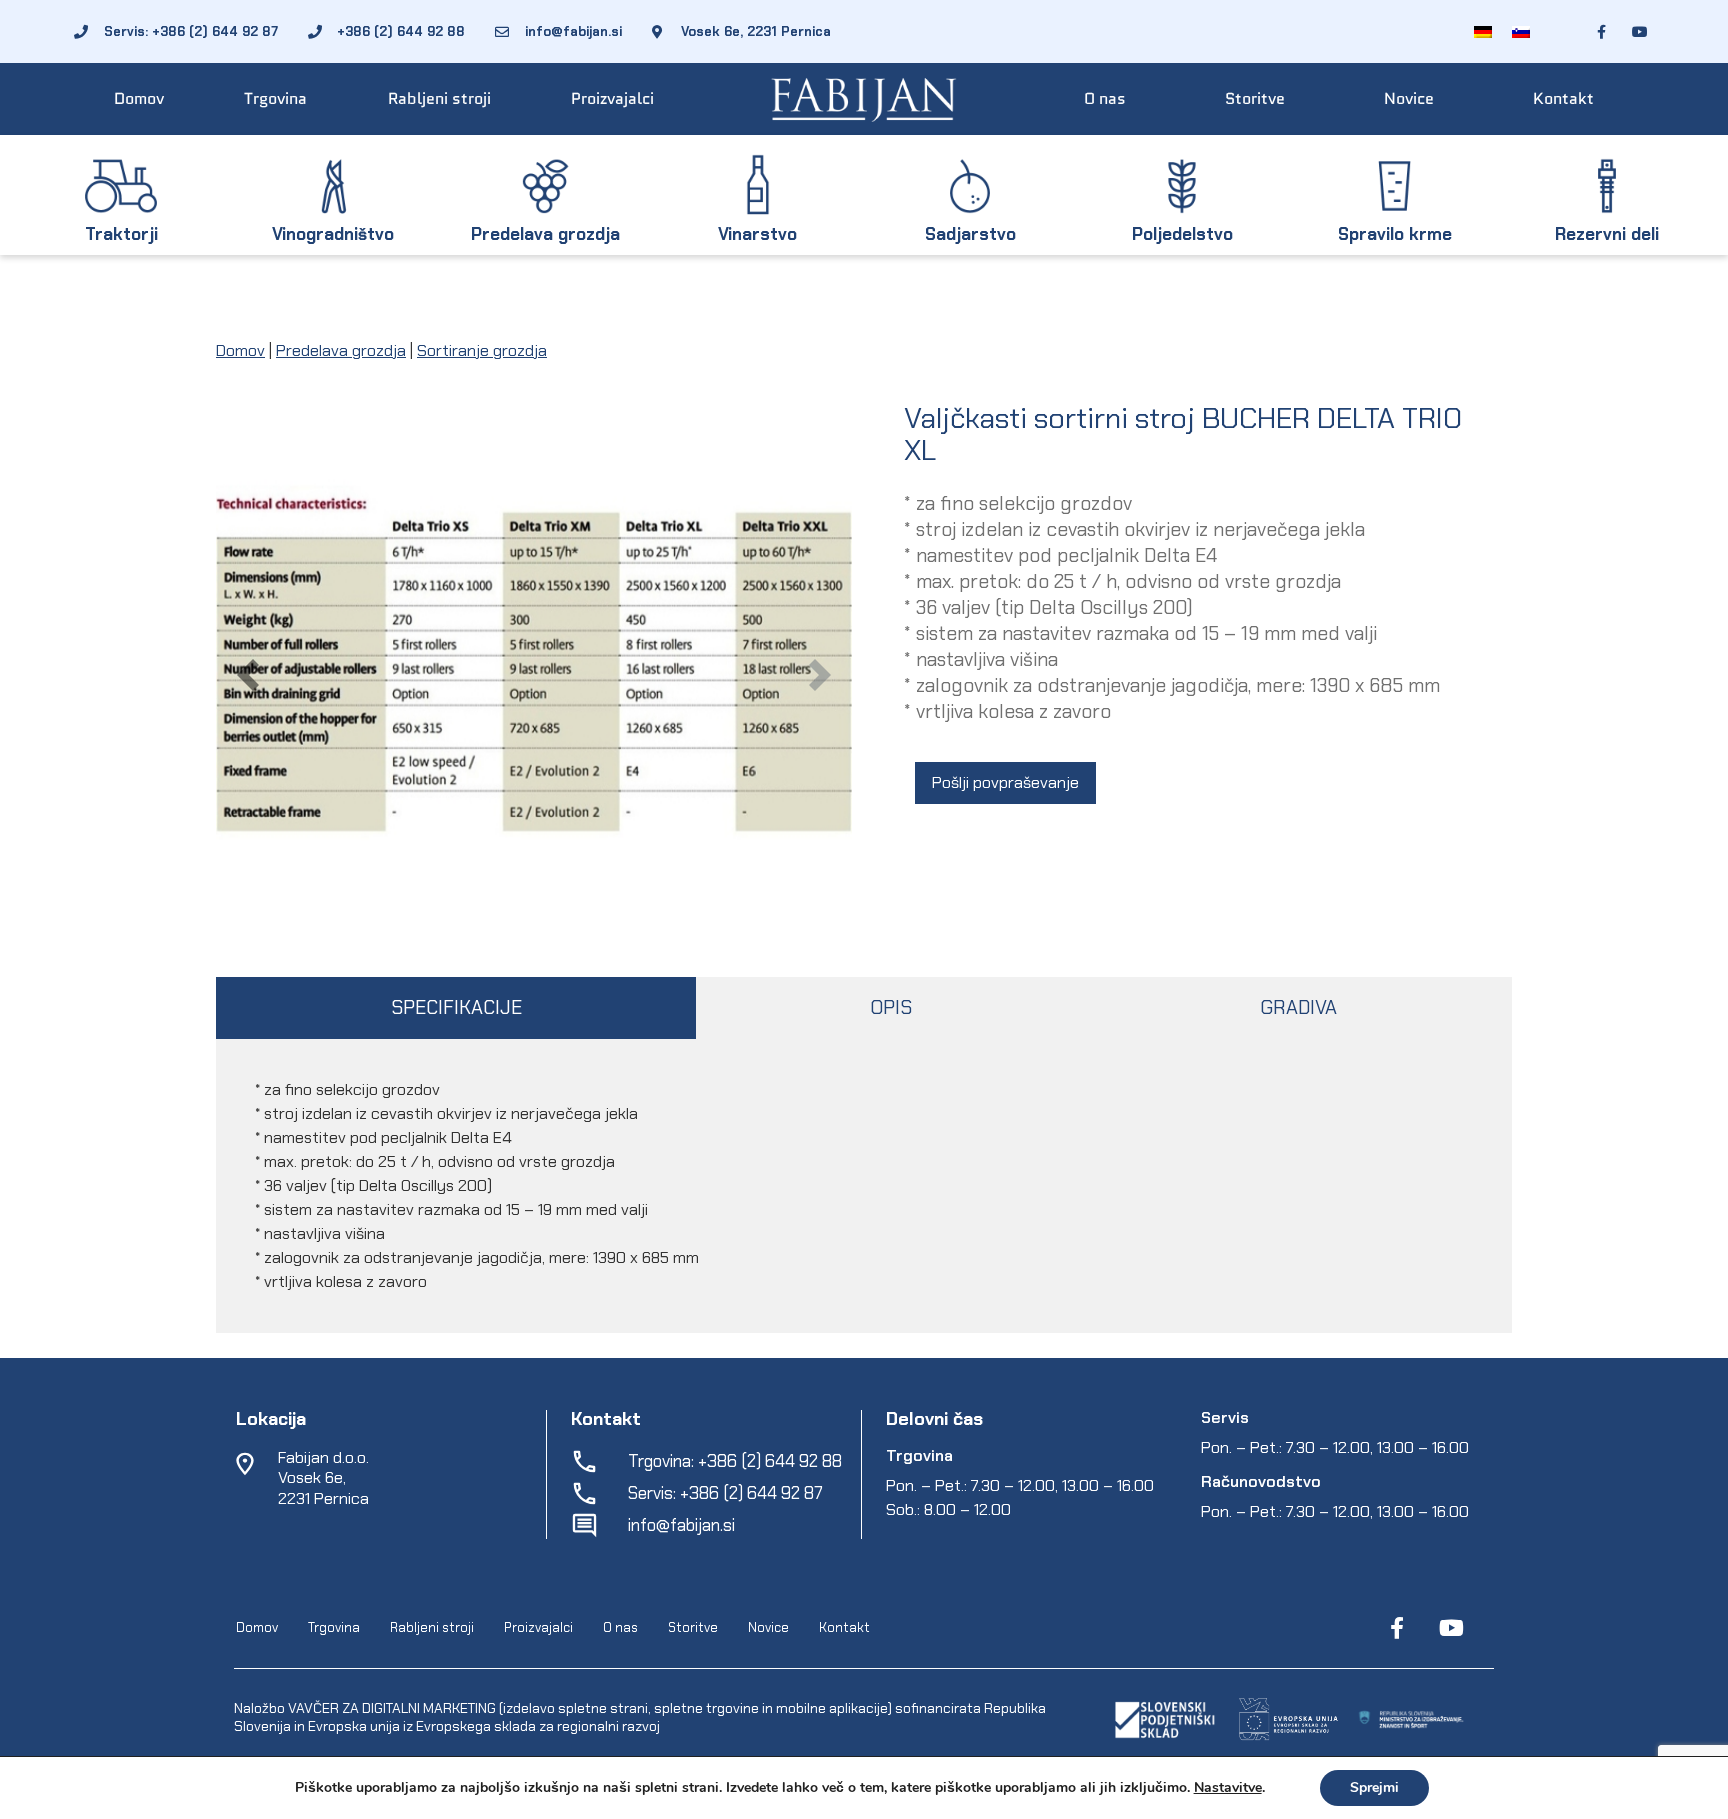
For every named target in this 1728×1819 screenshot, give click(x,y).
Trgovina (275, 98)
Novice (1409, 98)
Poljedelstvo (1182, 234)
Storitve (1255, 98)
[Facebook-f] (1397, 1628)
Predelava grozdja (545, 234)
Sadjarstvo (970, 234)
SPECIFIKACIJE (456, 1007)
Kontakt (1563, 98)
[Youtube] (1451, 1628)
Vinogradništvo (333, 234)
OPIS (891, 1007)
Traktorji (121, 234)
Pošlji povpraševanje (1005, 782)
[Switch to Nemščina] (1483, 31)
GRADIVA (1298, 1007)
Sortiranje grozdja (482, 350)
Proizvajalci (612, 98)
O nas (1105, 98)
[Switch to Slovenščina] (1521, 31)
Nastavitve (1228, 1788)
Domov (139, 98)
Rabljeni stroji (439, 98)
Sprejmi (1374, 1787)
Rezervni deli (1607, 234)
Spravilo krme (1395, 234)
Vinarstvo (757, 234)
